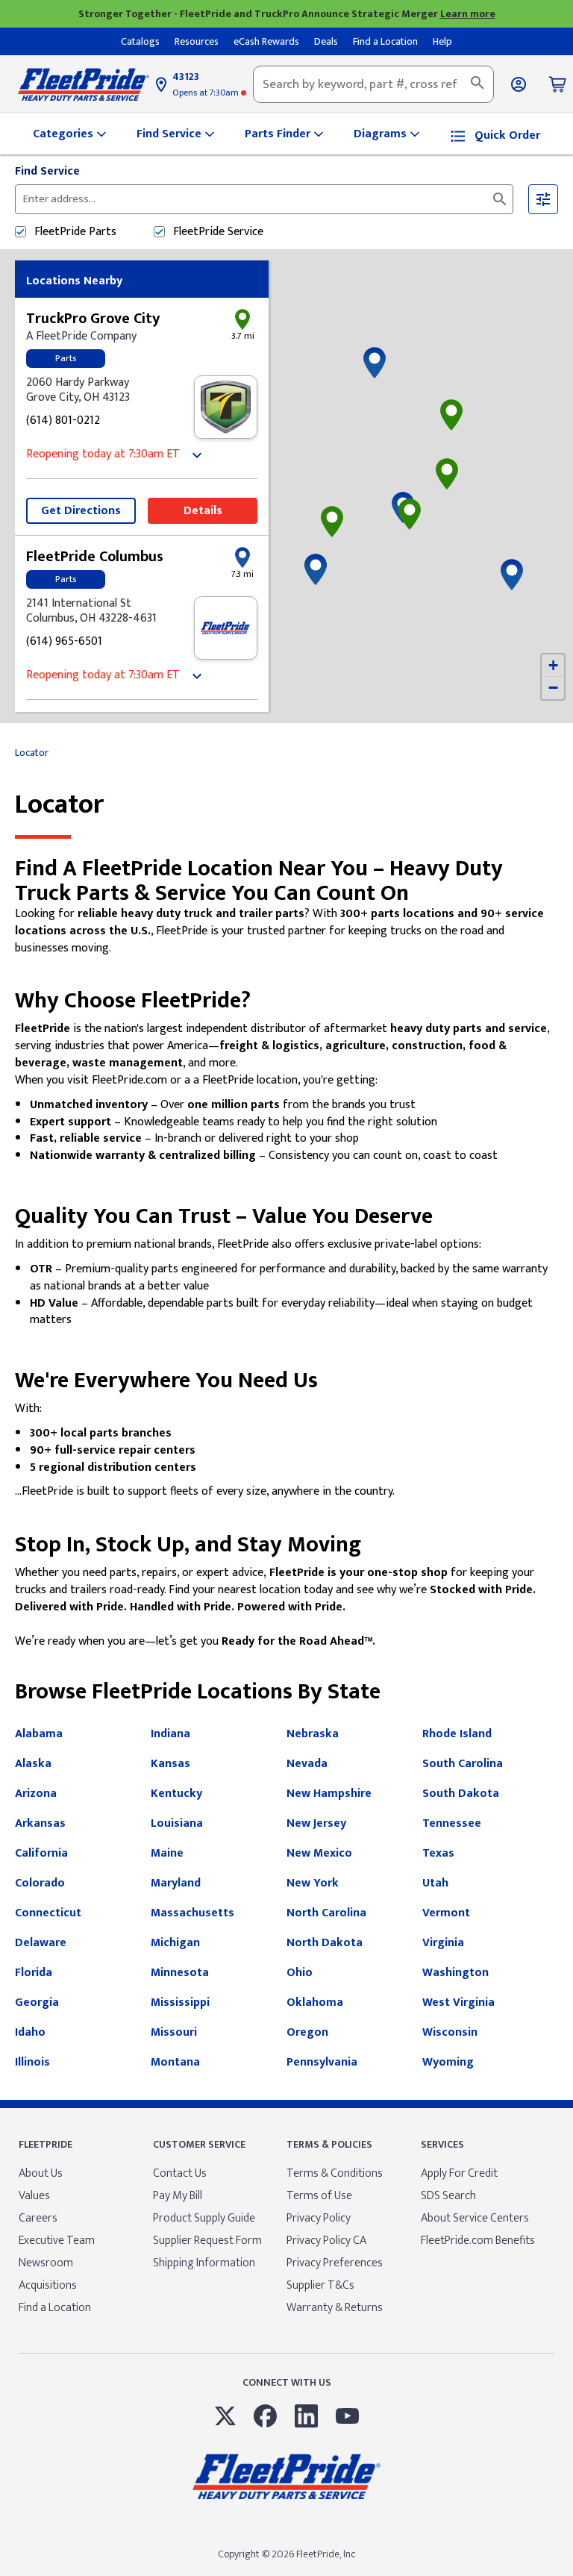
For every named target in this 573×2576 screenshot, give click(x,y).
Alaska (33, 1764)
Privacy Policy (319, 2218)
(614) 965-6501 (64, 642)
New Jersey (316, 1823)
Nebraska (313, 1734)
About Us (41, 2173)
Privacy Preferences (335, 2263)
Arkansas (40, 1823)
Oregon (307, 2032)
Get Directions (81, 511)
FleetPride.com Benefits (478, 2241)
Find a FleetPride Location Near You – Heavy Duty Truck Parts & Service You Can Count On (259, 881)
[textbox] (373, 84)
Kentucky (176, 1794)
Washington (455, 1973)
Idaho (30, 2032)
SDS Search (448, 2196)
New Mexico (319, 1853)
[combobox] (373, 84)
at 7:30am (207, 93)
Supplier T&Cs (320, 2285)
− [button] (553, 688)
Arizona (36, 1794)
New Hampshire (329, 1794)
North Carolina (326, 1913)
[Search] (477, 84)
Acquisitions (48, 2285)
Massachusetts (192, 1913)
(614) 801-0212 (63, 421)
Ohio (300, 1973)
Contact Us (180, 2173)
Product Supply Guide (204, 2218)
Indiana (170, 1734)
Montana (175, 2062)
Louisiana (177, 1823)
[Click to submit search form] (500, 199)
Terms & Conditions (335, 2173)
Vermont (446, 1913)
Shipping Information (204, 2263)
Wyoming (448, 2062)
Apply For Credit (459, 2173)
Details (203, 511)
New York (313, 1883)
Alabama (39, 1734)
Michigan (175, 1943)
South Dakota (461, 1794)
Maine (167, 1853)
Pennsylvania (322, 2062)
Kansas (170, 1764)
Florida (34, 1973)
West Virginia (458, 2003)
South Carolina (463, 1764)
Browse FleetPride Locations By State (198, 1692)
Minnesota (180, 1973)
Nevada (307, 1764)
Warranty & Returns (335, 2308)
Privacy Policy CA (326, 2241)
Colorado (40, 1883)
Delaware (41, 1943)
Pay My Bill (178, 2196)
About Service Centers (475, 2218)
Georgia (37, 2003)
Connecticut (48, 1913)
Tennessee (452, 1823)
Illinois (32, 2062)
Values (34, 2196)
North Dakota (325, 1943)
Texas (438, 1853)
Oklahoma (315, 2003)
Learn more (468, 14)
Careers (38, 2218)
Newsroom (46, 2263)
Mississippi (180, 2003)
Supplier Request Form (207, 2241)
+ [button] (553, 665)
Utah (435, 1883)
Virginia (443, 1943)
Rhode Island (457, 1734)
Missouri (174, 2032)
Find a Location (55, 2308)
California (41, 1853)
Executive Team (57, 2241)
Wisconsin (450, 2032)
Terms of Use (319, 2196)
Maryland (176, 1883)
